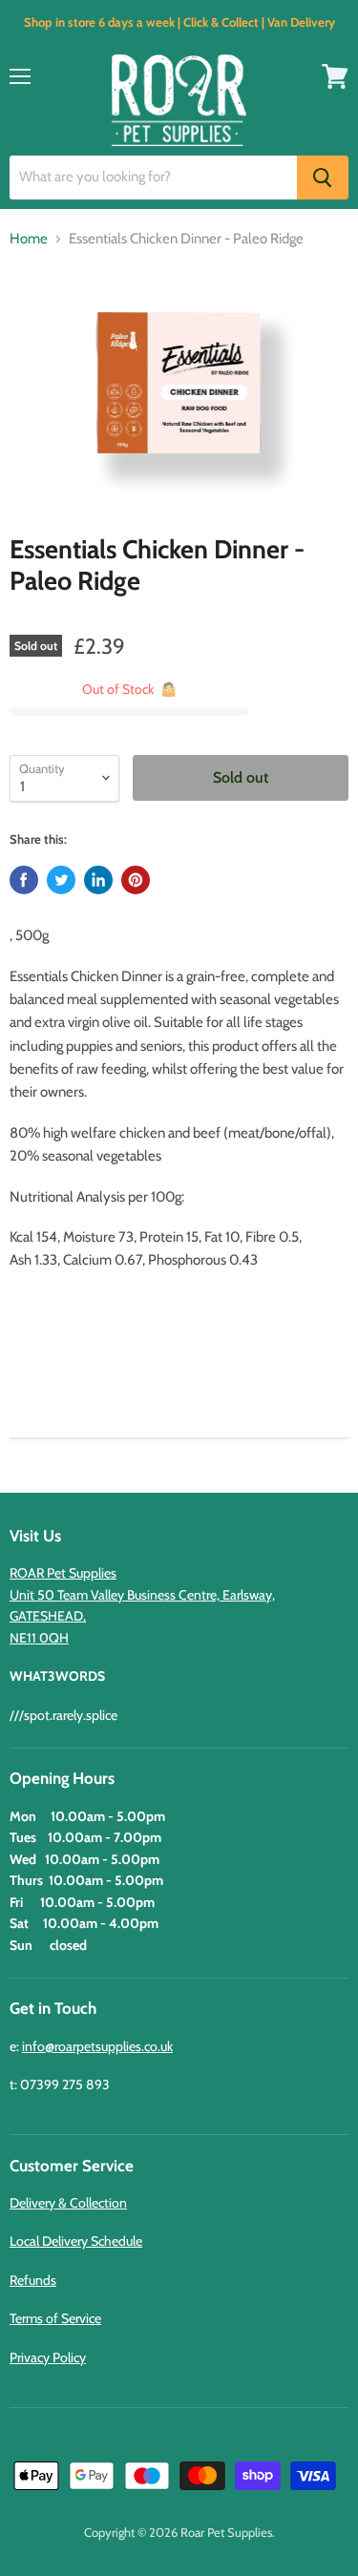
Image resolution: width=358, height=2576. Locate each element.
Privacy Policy (48, 2357)
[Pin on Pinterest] (136, 880)
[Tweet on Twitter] (61, 880)
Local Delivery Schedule (76, 2241)
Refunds (33, 2280)
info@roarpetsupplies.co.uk (97, 2046)
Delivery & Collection (68, 2203)
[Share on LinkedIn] (98, 880)
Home (29, 239)
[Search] (323, 178)
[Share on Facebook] (24, 880)
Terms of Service (55, 2318)
